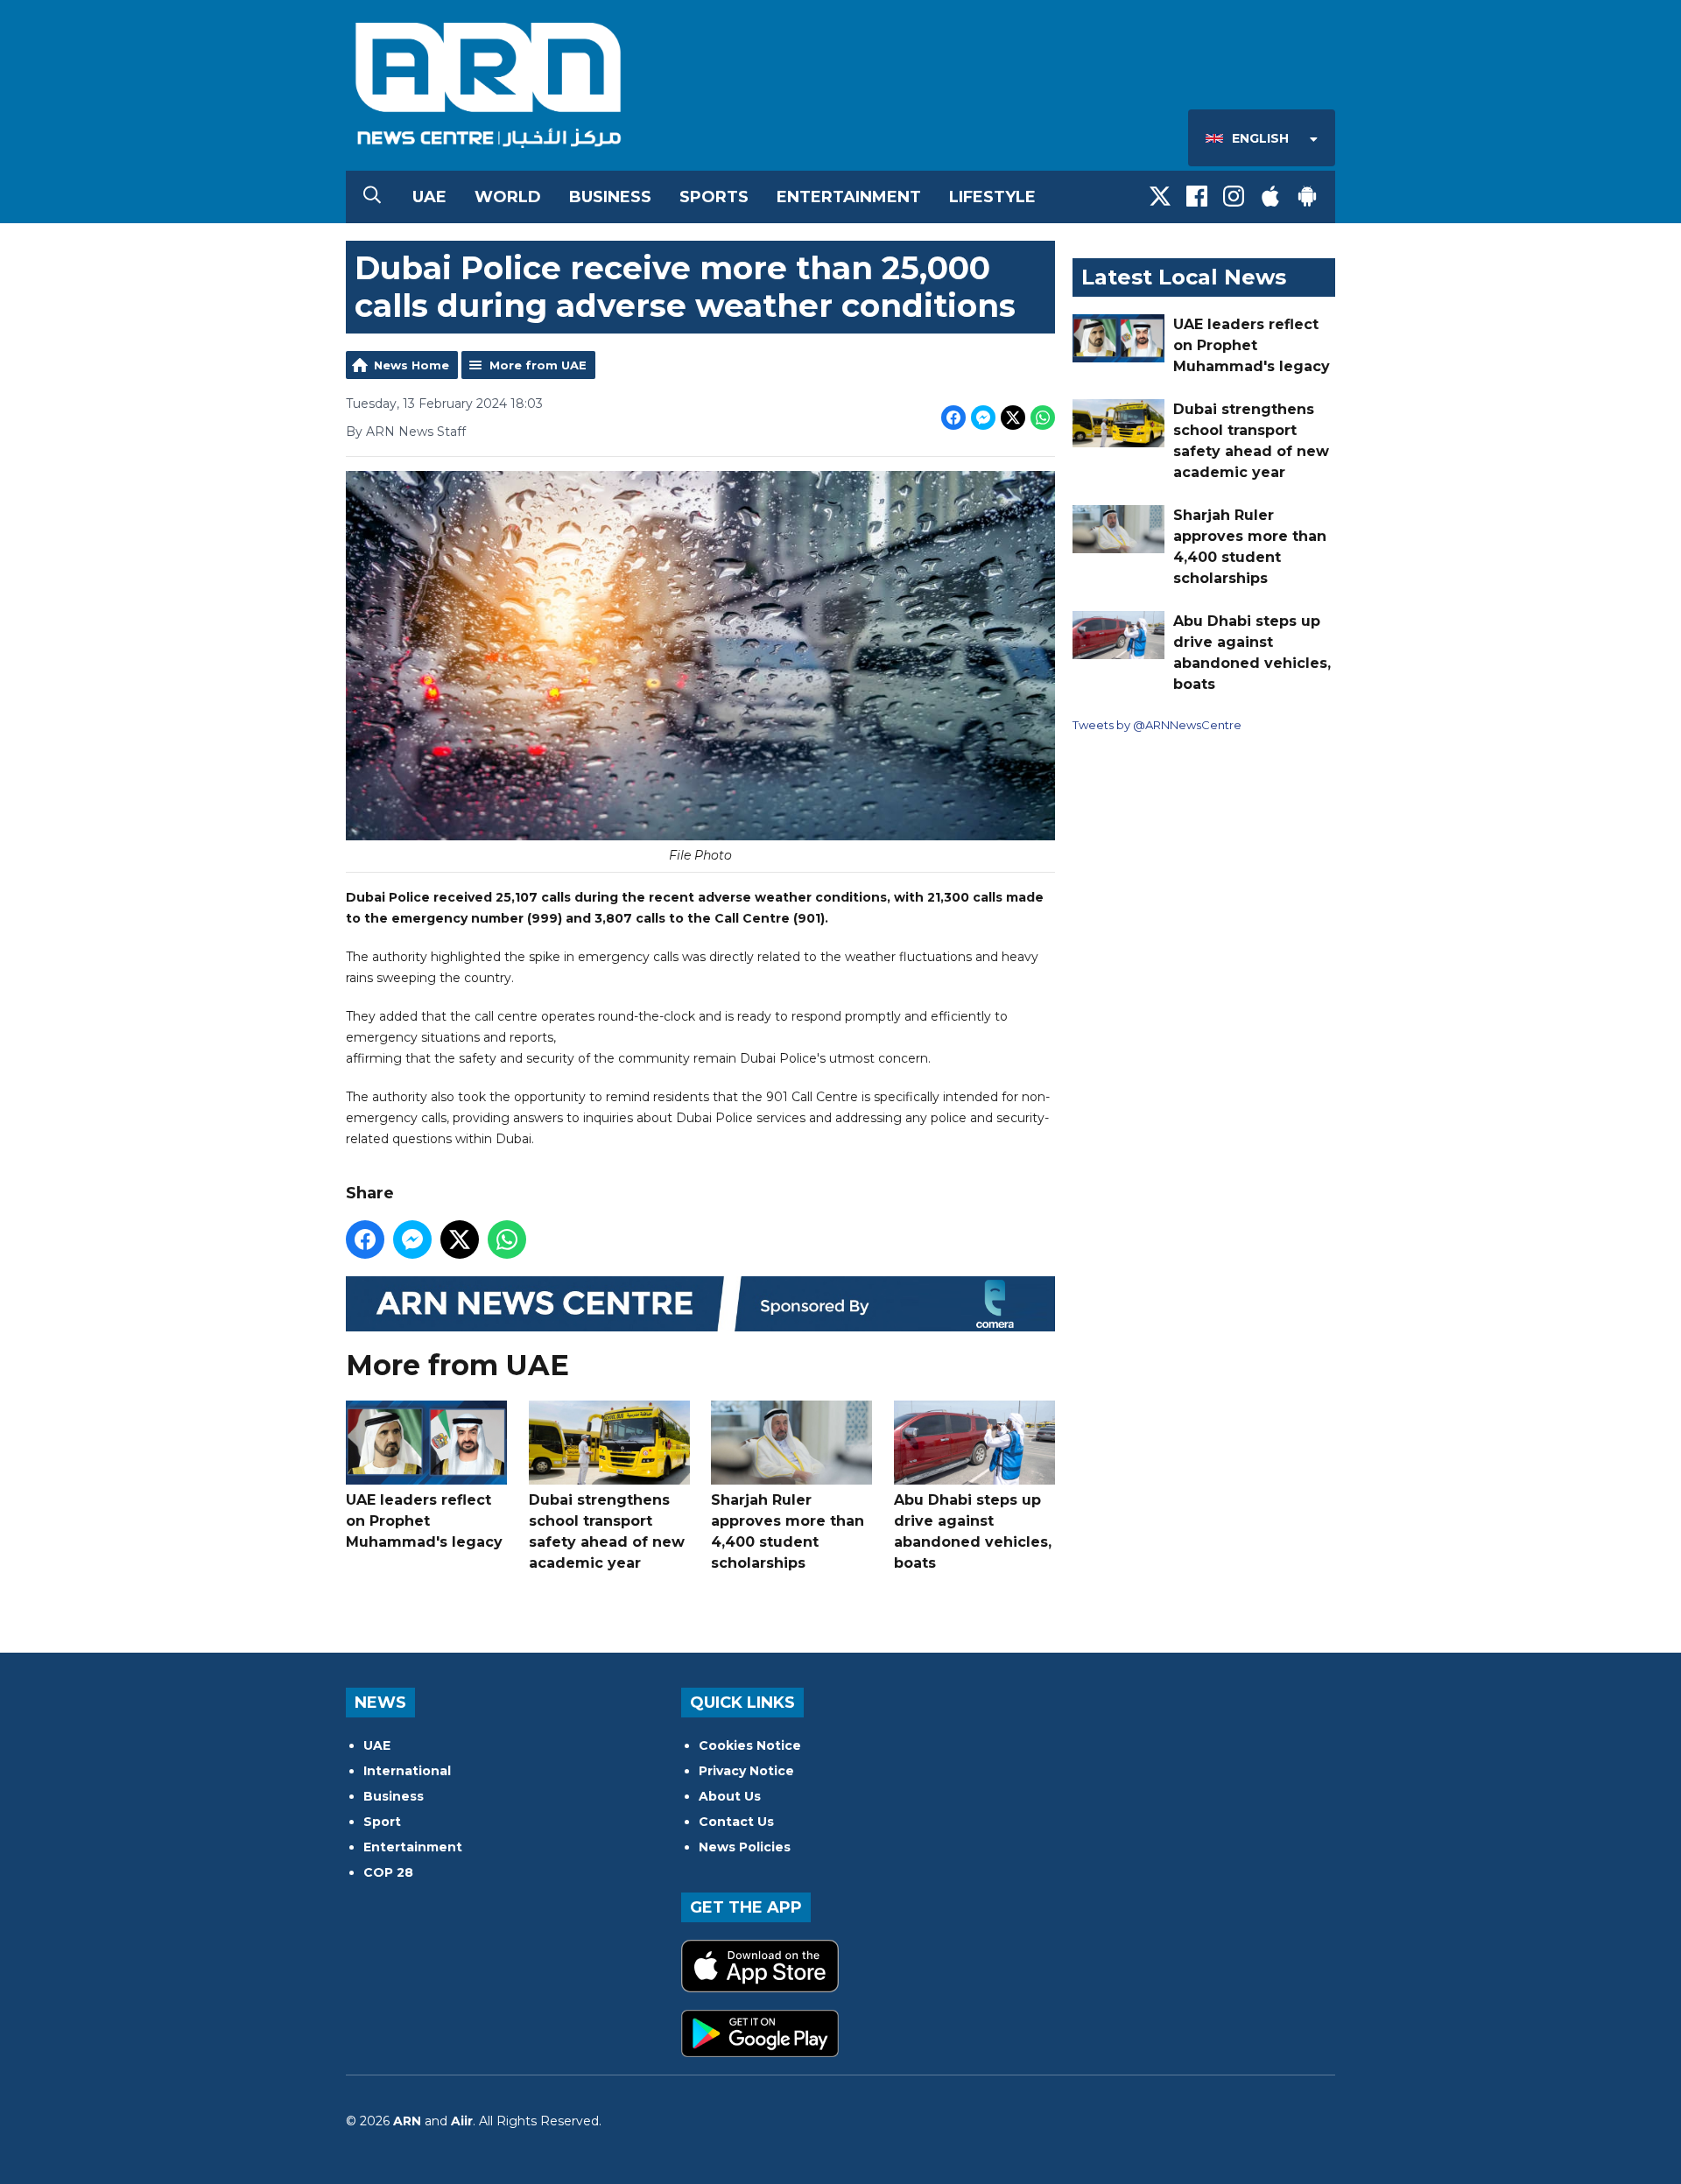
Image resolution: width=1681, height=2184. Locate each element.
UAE (429, 197)
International (407, 1771)
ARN (407, 2121)
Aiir (462, 2121)
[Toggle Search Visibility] (372, 197)
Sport (382, 1822)
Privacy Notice (746, 1771)
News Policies (745, 1847)
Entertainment (849, 197)
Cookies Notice (750, 1745)
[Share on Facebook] (953, 418)
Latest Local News (1184, 277)
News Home (411, 365)
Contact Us (736, 1822)
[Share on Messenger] (983, 418)
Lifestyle (992, 197)
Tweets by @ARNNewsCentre (1157, 725)
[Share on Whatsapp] (1043, 418)
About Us (730, 1796)
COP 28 (388, 1872)
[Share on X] (1013, 418)
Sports (714, 197)
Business (610, 197)
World (508, 197)
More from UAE (538, 365)
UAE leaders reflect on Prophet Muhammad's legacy (424, 1521)
